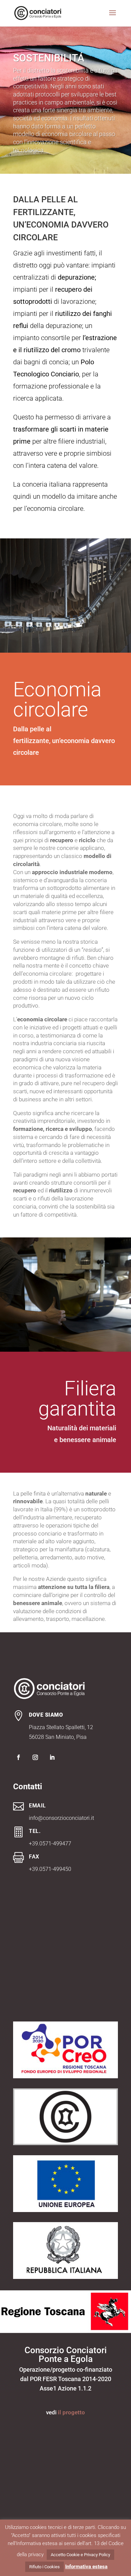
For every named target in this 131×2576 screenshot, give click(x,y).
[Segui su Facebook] (18, 1757)
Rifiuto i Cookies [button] (45, 2567)
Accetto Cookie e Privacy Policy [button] (80, 2555)
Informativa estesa (86, 2567)
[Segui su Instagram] (35, 1757)
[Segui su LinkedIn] (52, 1757)
